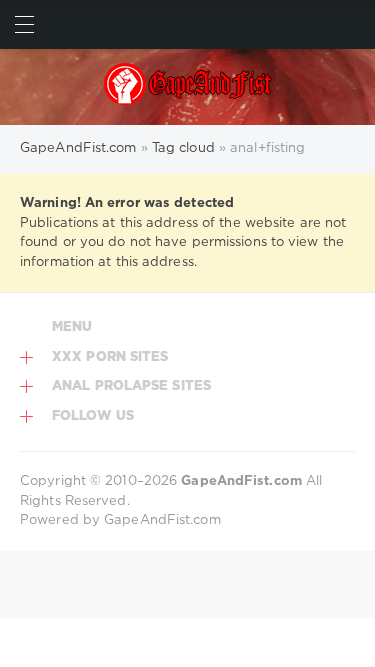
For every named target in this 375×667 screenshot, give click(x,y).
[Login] (350, 24)
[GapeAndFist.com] (187, 87)
